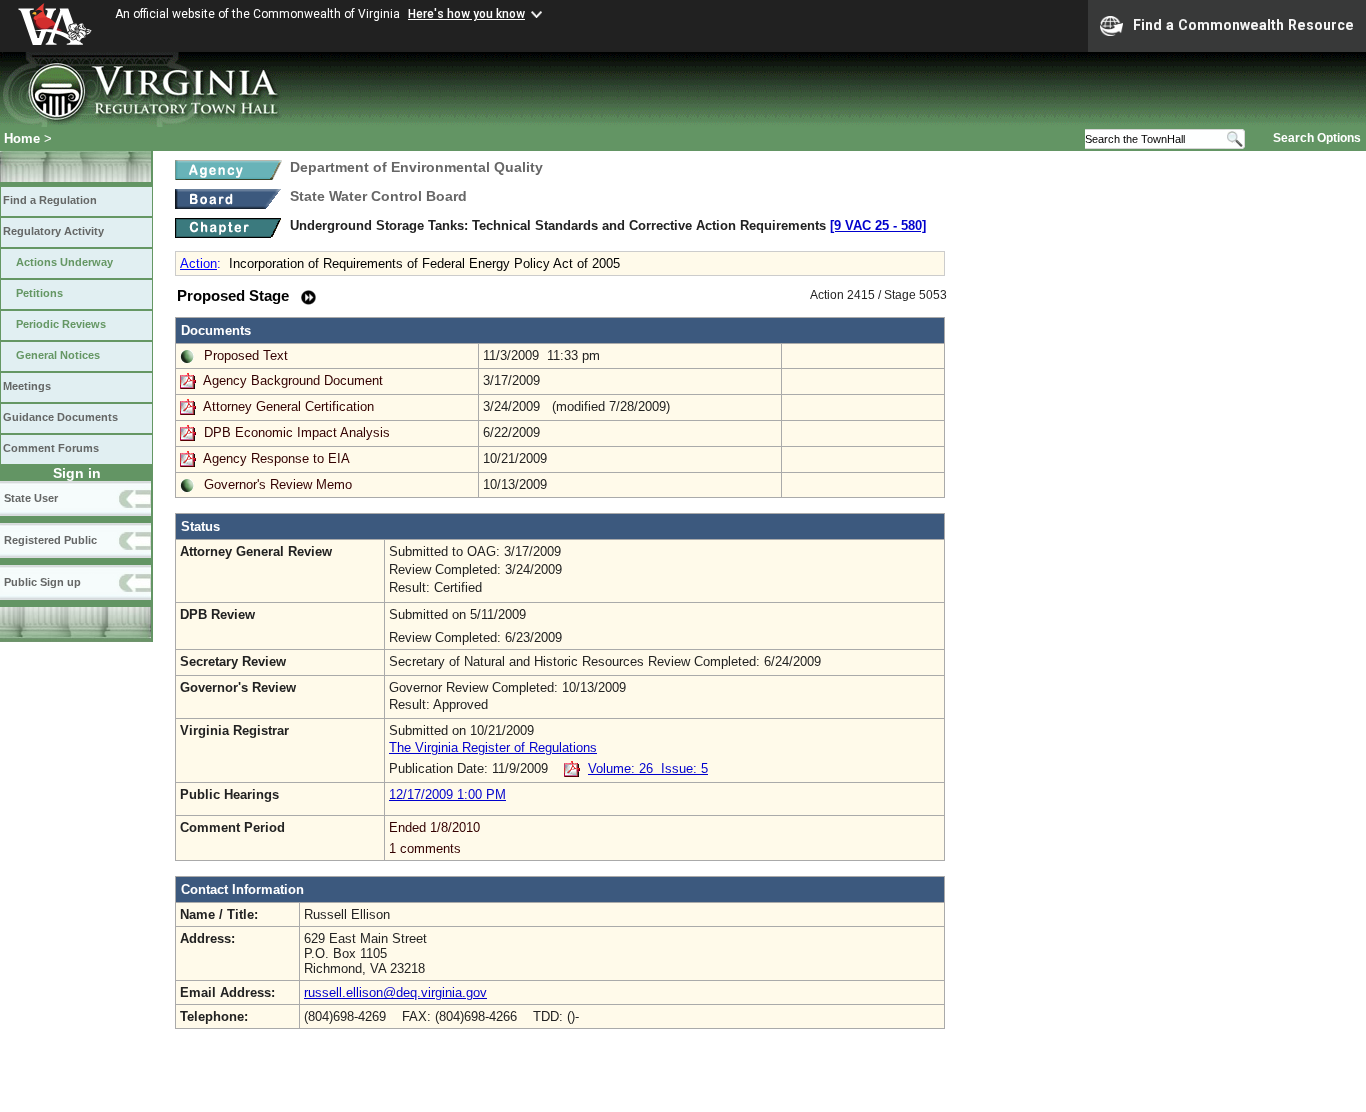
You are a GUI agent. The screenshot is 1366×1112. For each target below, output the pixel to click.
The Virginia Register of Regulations (493, 747)
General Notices (58, 355)
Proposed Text (246, 355)
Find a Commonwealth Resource (1243, 25)
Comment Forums (51, 448)
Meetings (27, 386)
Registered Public (50, 540)
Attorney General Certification (288, 406)
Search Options (1317, 138)
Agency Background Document (293, 380)
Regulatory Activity (53, 231)
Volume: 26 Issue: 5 (648, 768)
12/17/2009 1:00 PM (447, 794)
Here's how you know (466, 14)
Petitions (39, 293)
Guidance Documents (60, 417)
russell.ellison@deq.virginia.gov (395, 992)
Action (198, 263)
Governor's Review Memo (278, 484)
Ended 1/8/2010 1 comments (434, 838)
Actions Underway (64, 262)
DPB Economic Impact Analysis (297, 432)
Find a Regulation (50, 200)
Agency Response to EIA (276, 458)
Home (22, 138)
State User (31, 498)
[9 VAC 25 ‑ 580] (878, 225)
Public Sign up (42, 582)
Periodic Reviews (61, 324)
